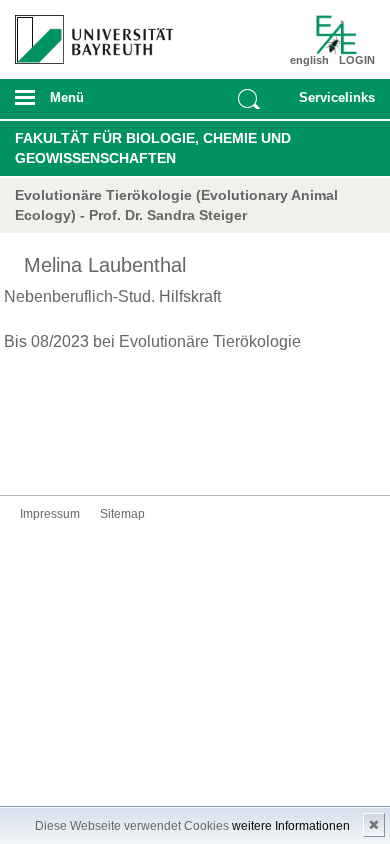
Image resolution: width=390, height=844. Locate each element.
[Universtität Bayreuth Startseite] (88, 32)
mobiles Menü (86, 104)
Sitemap (122, 514)
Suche (249, 99)
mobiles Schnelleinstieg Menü (332, 104)
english (309, 60)
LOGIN (357, 60)
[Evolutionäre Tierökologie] (346, 35)
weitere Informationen (291, 826)
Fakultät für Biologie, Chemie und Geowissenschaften (153, 148)
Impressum (50, 514)
